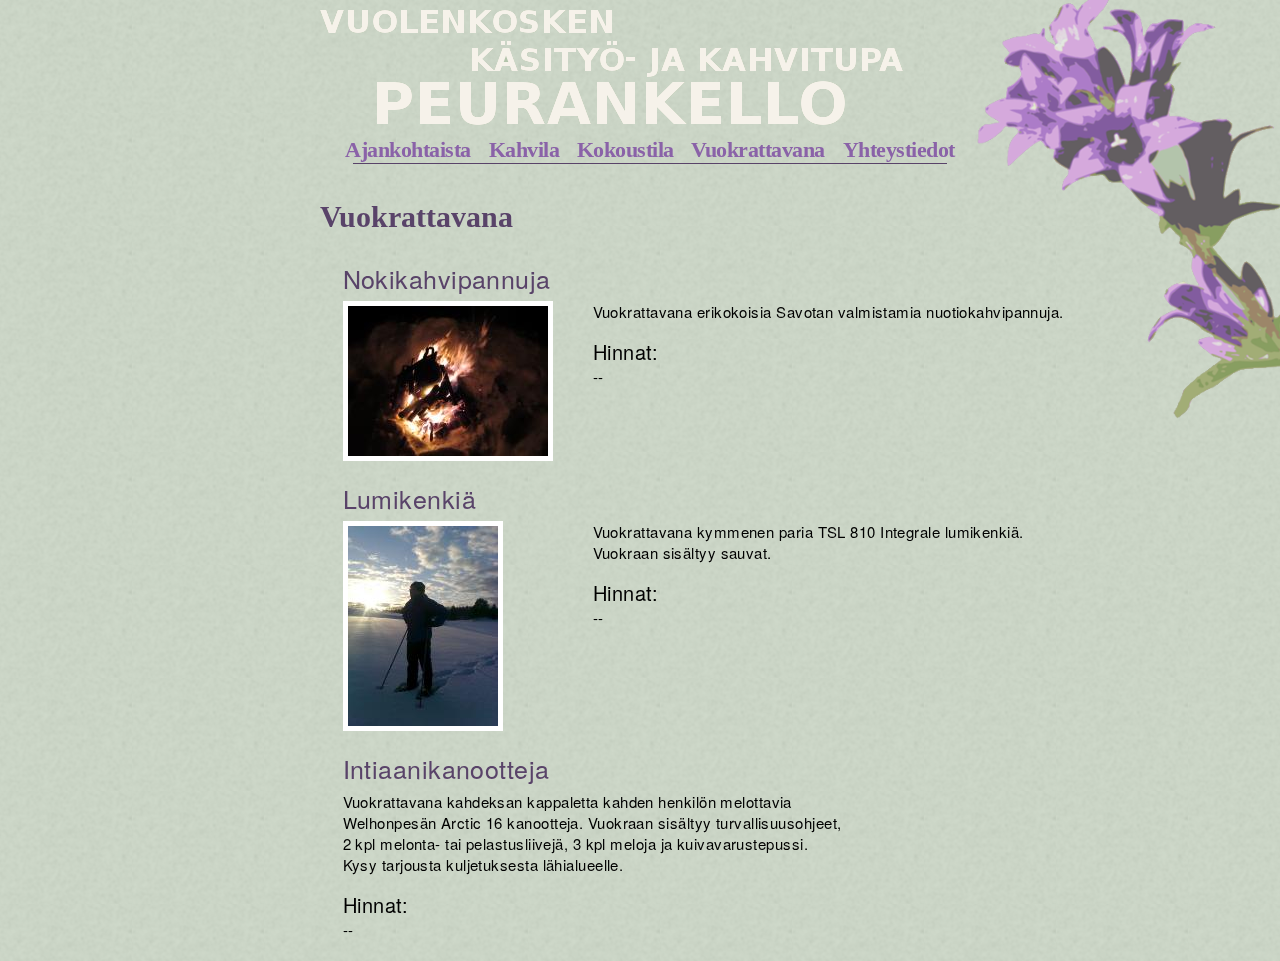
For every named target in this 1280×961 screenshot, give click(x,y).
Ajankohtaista (408, 149)
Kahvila (524, 149)
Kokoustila (625, 149)
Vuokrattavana (758, 149)
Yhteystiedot (899, 149)
